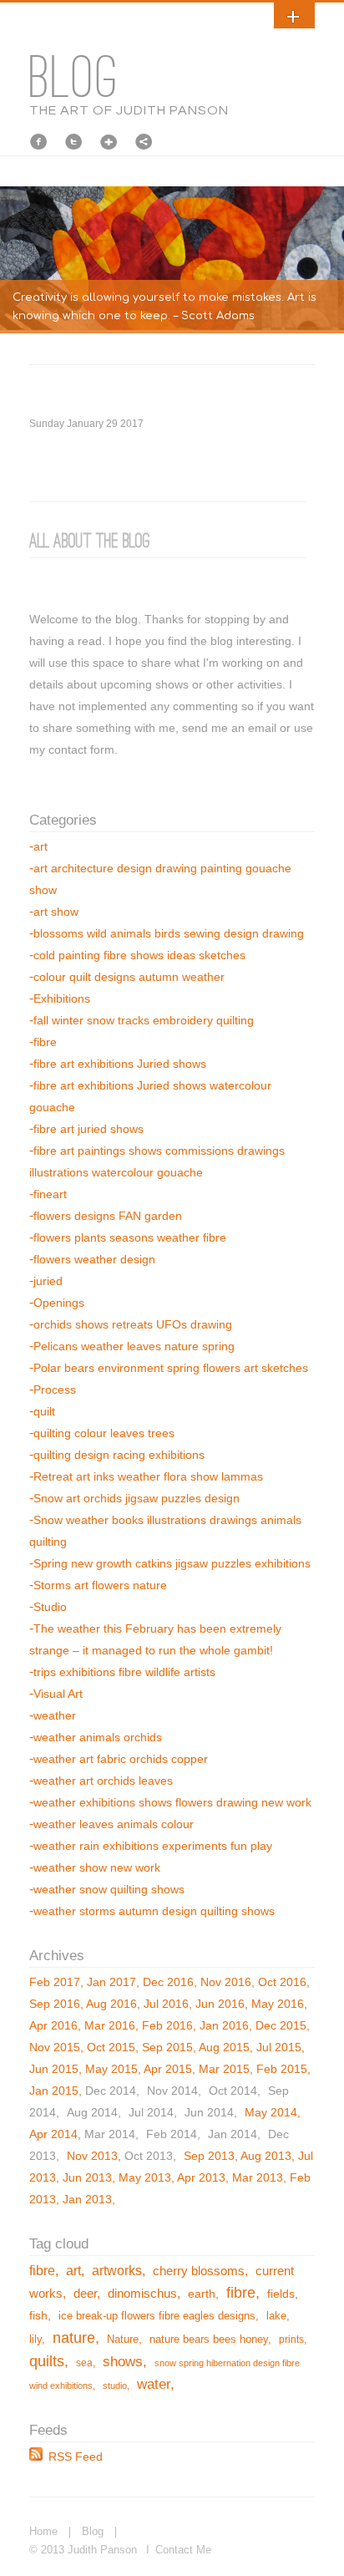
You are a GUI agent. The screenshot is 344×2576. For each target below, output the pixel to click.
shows (123, 2362)
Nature (123, 2340)
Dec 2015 (281, 2025)
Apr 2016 (53, 2025)
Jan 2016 (224, 2025)
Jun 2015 (54, 2069)
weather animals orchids (98, 1737)
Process (55, 1390)
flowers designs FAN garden (108, 1216)
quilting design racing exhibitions (119, 1455)
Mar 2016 (110, 2025)
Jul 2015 (279, 2047)
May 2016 (278, 2004)
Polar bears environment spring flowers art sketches (171, 1368)
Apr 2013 (201, 2177)
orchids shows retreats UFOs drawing (133, 1324)
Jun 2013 (87, 2177)
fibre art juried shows (89, 1129)
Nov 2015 (55, 2047)
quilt (44, 1411)
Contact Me (183, 2550)
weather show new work (97, 1867)
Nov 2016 (226, 1982)
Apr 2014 (53, 2134)
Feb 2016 (167, 2025)
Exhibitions (62, 998)
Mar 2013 (258, 2177)
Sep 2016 (55, 2004)
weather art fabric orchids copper (121, 1759)
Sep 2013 (209, 2156)
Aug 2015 (224, 2047)
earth (202, 2294)
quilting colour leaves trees (104, 1433)
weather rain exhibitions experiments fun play (153, 1846)
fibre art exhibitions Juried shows (120, 1064)
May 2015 (111, 2069)
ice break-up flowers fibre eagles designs (157, 2316)
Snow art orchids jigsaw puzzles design (137, 1498)
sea (84, 2363)
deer (85, 2294)
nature (74, 2338)
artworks (117, 2270)
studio (115, 2385)
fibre (45, 1042)
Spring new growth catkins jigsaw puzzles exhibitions (172, 1563)
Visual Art (58, 1694)
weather (55, 1715)
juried (48, 1281)
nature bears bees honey (209, 2340)
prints (291, 2340)
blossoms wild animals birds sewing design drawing (169, 933)
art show (56, 912)
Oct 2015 (111, 2047)
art (40, 846)
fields (281, 2294)
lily (35, 2340)
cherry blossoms (199, 2271)
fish (38, 2315)
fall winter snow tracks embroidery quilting (144, 1020)
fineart (50, 1194)
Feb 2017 (55, 1982)
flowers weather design (94, 1259)
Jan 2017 (111, 1982)
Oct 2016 (282, 1982)
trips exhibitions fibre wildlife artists (124, 1672)
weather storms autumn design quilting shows (154, 1911)
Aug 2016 (111, 2004)
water (154, 2384)
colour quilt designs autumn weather (129, 977)
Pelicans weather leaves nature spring (134, 1346)
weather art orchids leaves (103, 1781)
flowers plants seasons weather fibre (130, 1237)
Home (43, 2531)
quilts (47, 2361)
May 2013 (145, 2177)
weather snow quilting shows (109, 1889)
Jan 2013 (87, 2199)
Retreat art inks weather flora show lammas (148, 1476)
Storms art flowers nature (100, 1585)
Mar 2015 (224, 2069)
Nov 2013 (92, 2156)
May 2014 (271, 2112)
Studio (50, 1607)
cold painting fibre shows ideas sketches (139, 955)
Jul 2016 (166, 2004)
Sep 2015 (167, 2047)
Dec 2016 (168, 1982)
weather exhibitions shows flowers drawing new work (172, 1802)
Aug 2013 (266, 2156)
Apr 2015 (168, 2069)
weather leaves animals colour (114, 1824)
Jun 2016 (220, 2004)
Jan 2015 (54, 2091)
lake (276, 2316)
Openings (59, 1303)
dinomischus (142, 2294)
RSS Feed (76, 2457)
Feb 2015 (282, 2069)
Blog (93, 2531)
